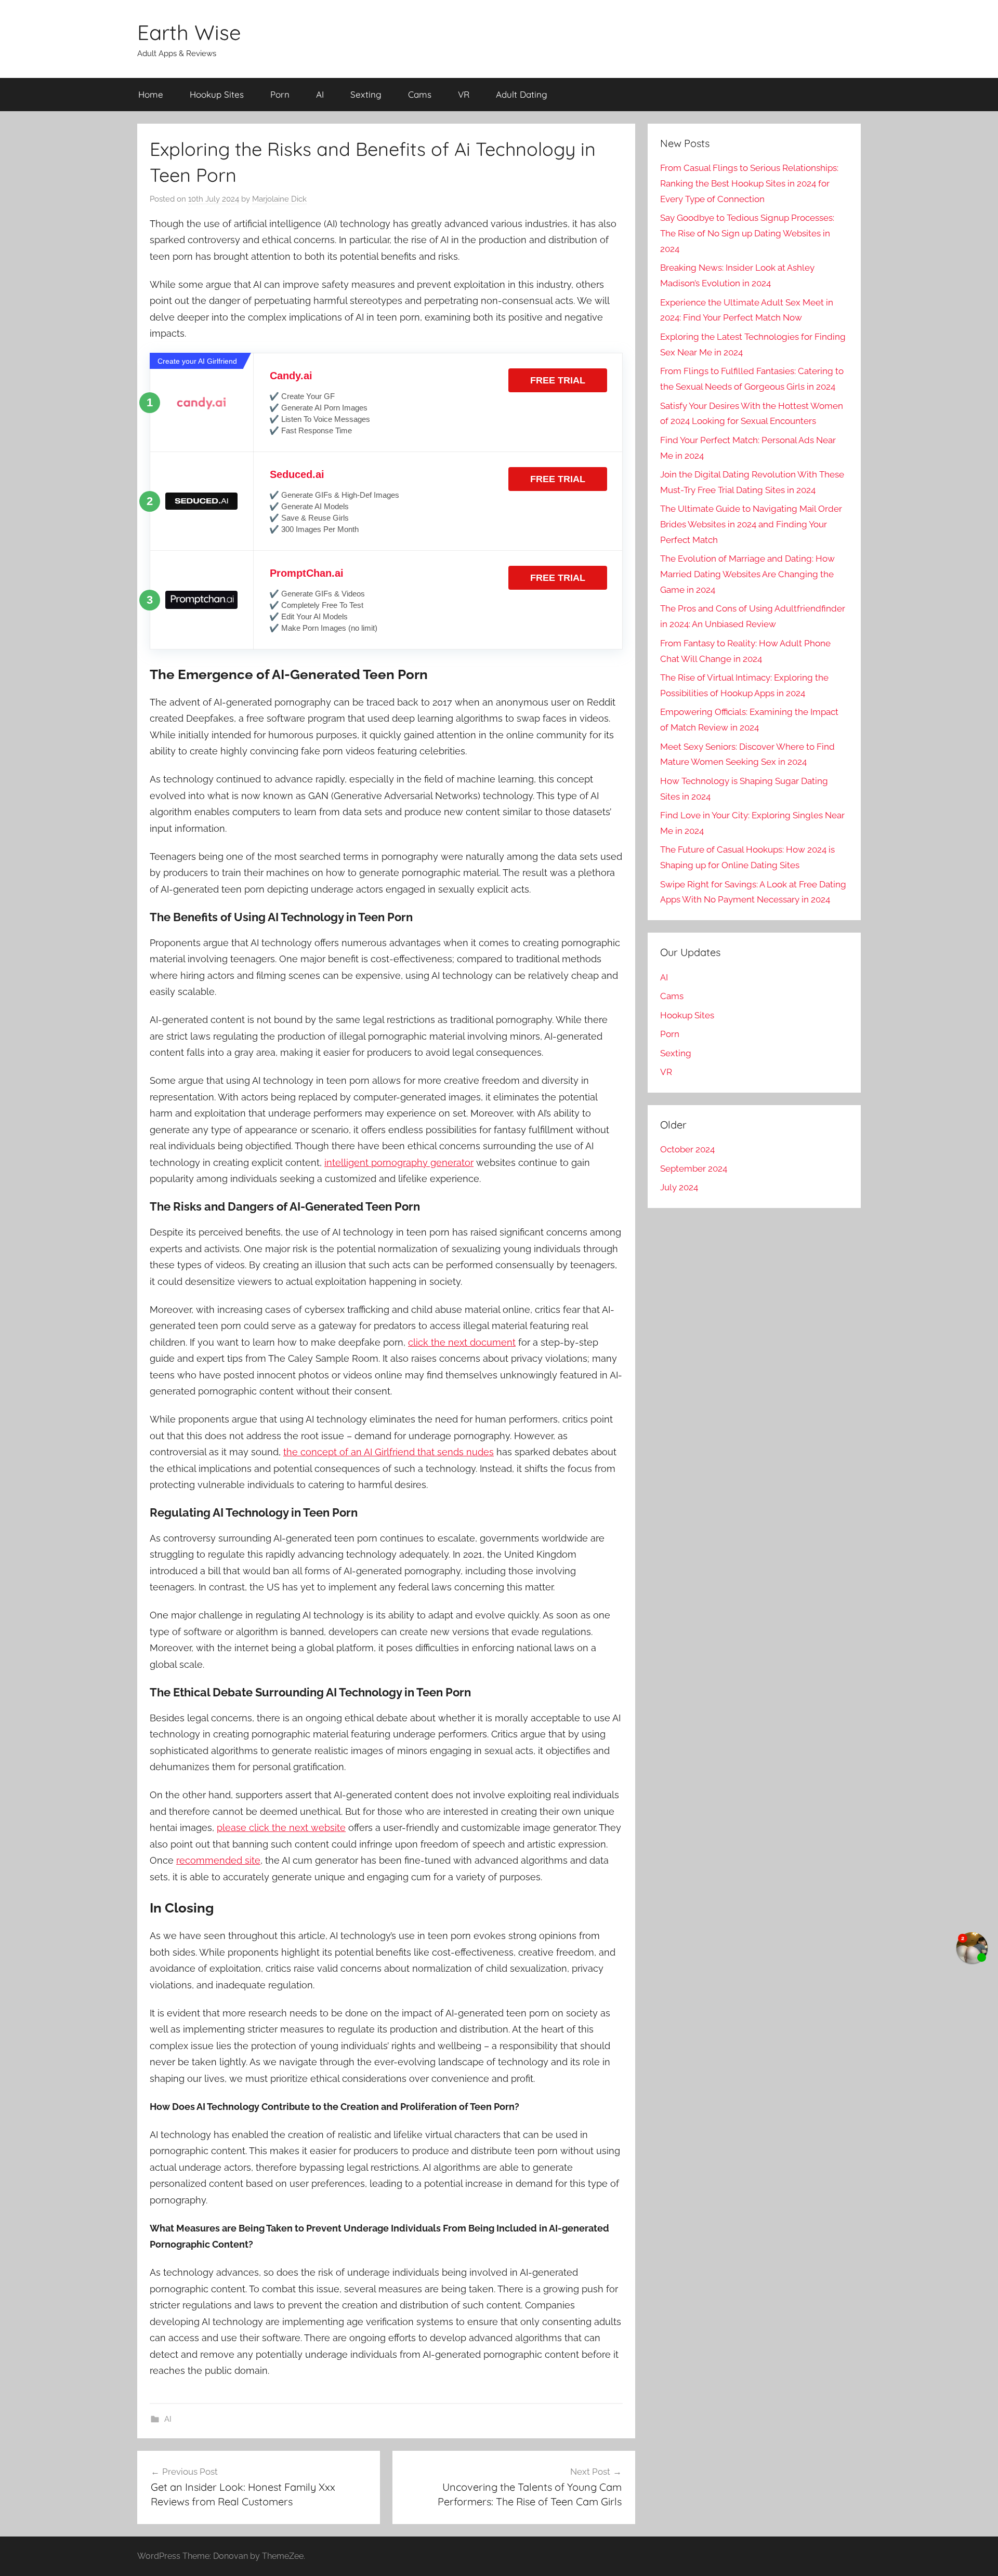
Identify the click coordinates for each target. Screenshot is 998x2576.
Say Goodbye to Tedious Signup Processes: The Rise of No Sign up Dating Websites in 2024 (747, 233)
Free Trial (558, 380)
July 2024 (679, 1187)
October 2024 (687, 1149)
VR (464, 94)
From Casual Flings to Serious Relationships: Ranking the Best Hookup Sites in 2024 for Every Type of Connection (749, 183)
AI (320, 94)
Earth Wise (189, 32)
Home (151, 94)
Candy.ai (291, 376)
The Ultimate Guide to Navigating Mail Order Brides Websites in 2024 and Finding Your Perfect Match (751, 524)
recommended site (218, 1860)
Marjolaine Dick (279, 199)
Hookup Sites (217, 94)
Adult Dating (522, 94)
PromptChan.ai (307, 573)
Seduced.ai (297, 474)
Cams (420, 94)
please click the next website (281, 1828)
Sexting (366, 94)
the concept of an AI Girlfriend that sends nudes (389, 1452)
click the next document (462, 1342)
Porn (280, 94)
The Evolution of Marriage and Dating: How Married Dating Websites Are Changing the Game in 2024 (747, 574)
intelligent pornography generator (399, 1163)
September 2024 (694, 1169)
